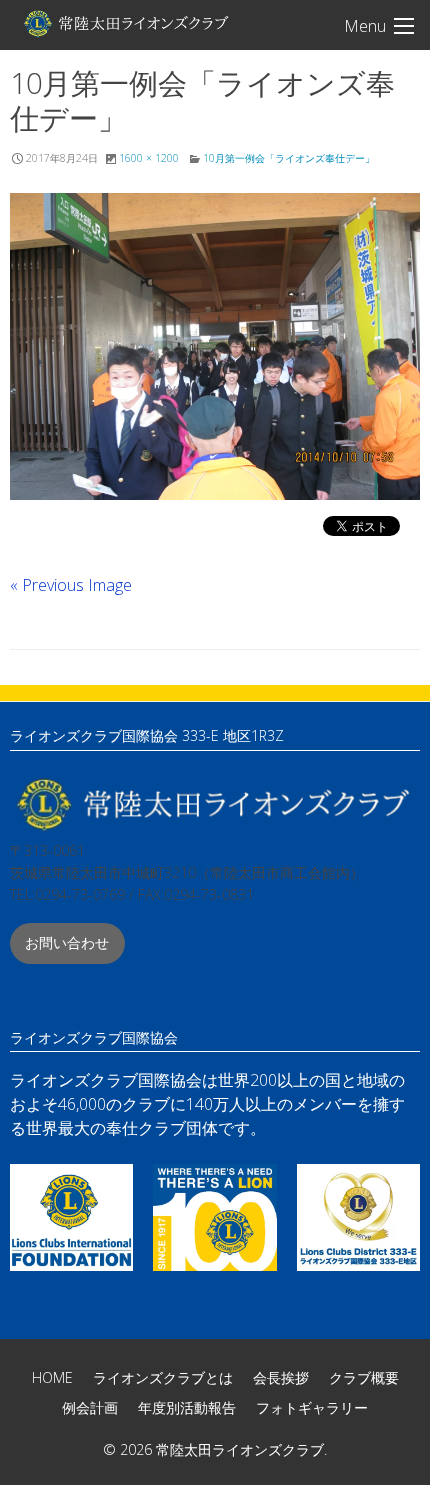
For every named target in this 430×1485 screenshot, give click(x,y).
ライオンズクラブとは (163, 1377)
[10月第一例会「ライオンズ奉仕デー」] (215, 347)
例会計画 (90, 1407)
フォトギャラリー (312, 1407)
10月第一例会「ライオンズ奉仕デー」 (289, 158)
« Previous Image (71, 585)
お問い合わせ (67, 942)
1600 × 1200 (149, 158)
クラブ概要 (364, 1377)
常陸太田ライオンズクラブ (125, 23)
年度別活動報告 (187, 1407)
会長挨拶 (281, 1377)
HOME (52, 1377)
